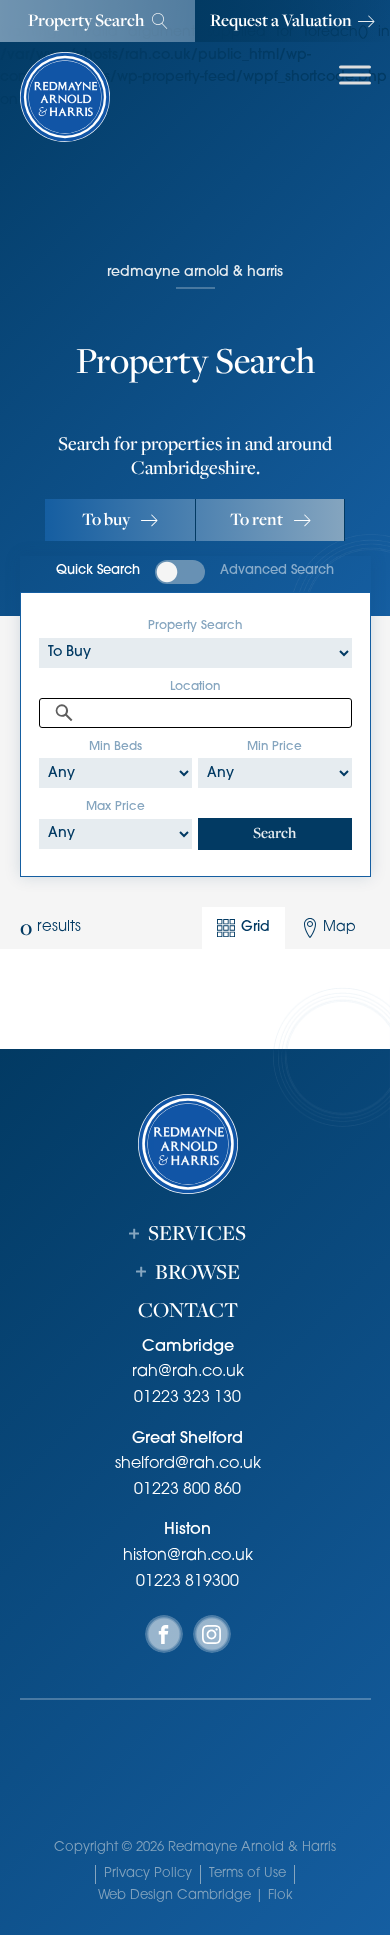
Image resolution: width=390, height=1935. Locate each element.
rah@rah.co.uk (188, 1372)
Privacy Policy (148, 1873)
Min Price (274, 747)
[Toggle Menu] (355, 74)
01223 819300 (187, 1582)
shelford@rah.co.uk (188, 1464)
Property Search (195, 626)
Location (195, 687)
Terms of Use (247, 1873)
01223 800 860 (187, 1490)
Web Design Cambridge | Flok (195, 1895)
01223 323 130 (187, 1398)
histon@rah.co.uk (188, 1556)
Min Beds (115, 747)
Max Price (115, 807)
